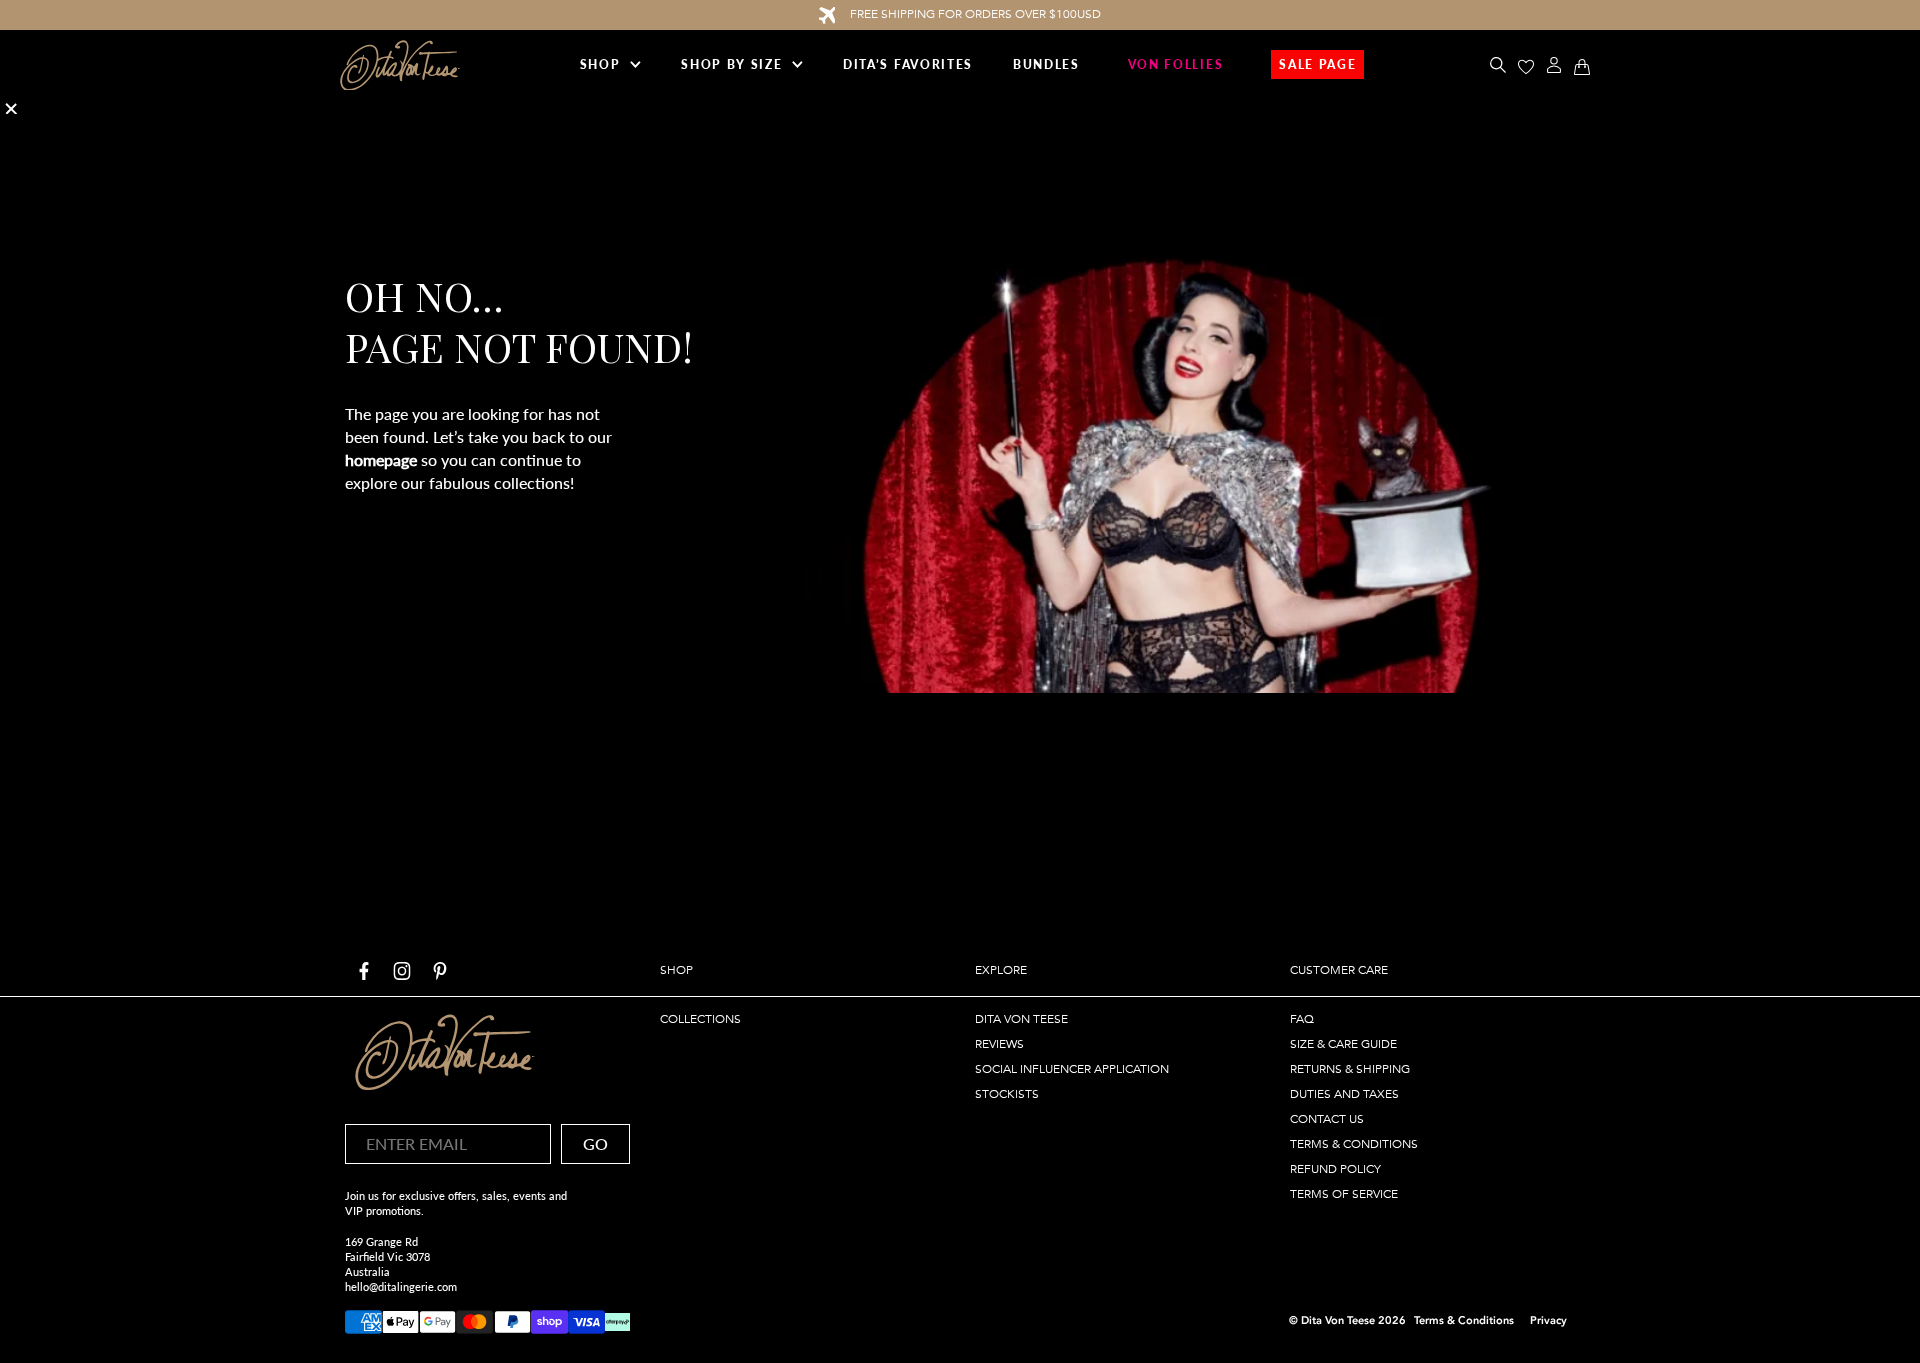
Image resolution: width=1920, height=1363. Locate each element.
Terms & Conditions (1354, 1144)
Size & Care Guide (1343, 1044)
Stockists (1007, 1094)
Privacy (1548, 1320)
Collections (700, 1019)
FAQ (1302, 1019)
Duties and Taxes (1344, 1094)
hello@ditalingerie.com (401, 1286)
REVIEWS (999, 1044)
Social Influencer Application (1072, 1069)
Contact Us (1327, 1119)
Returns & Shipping (1350, 1069)
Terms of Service (1344, 1194)
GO (595, 1143)
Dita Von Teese (1021, 1019)
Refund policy (1335, 1169)
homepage (381, 459)
